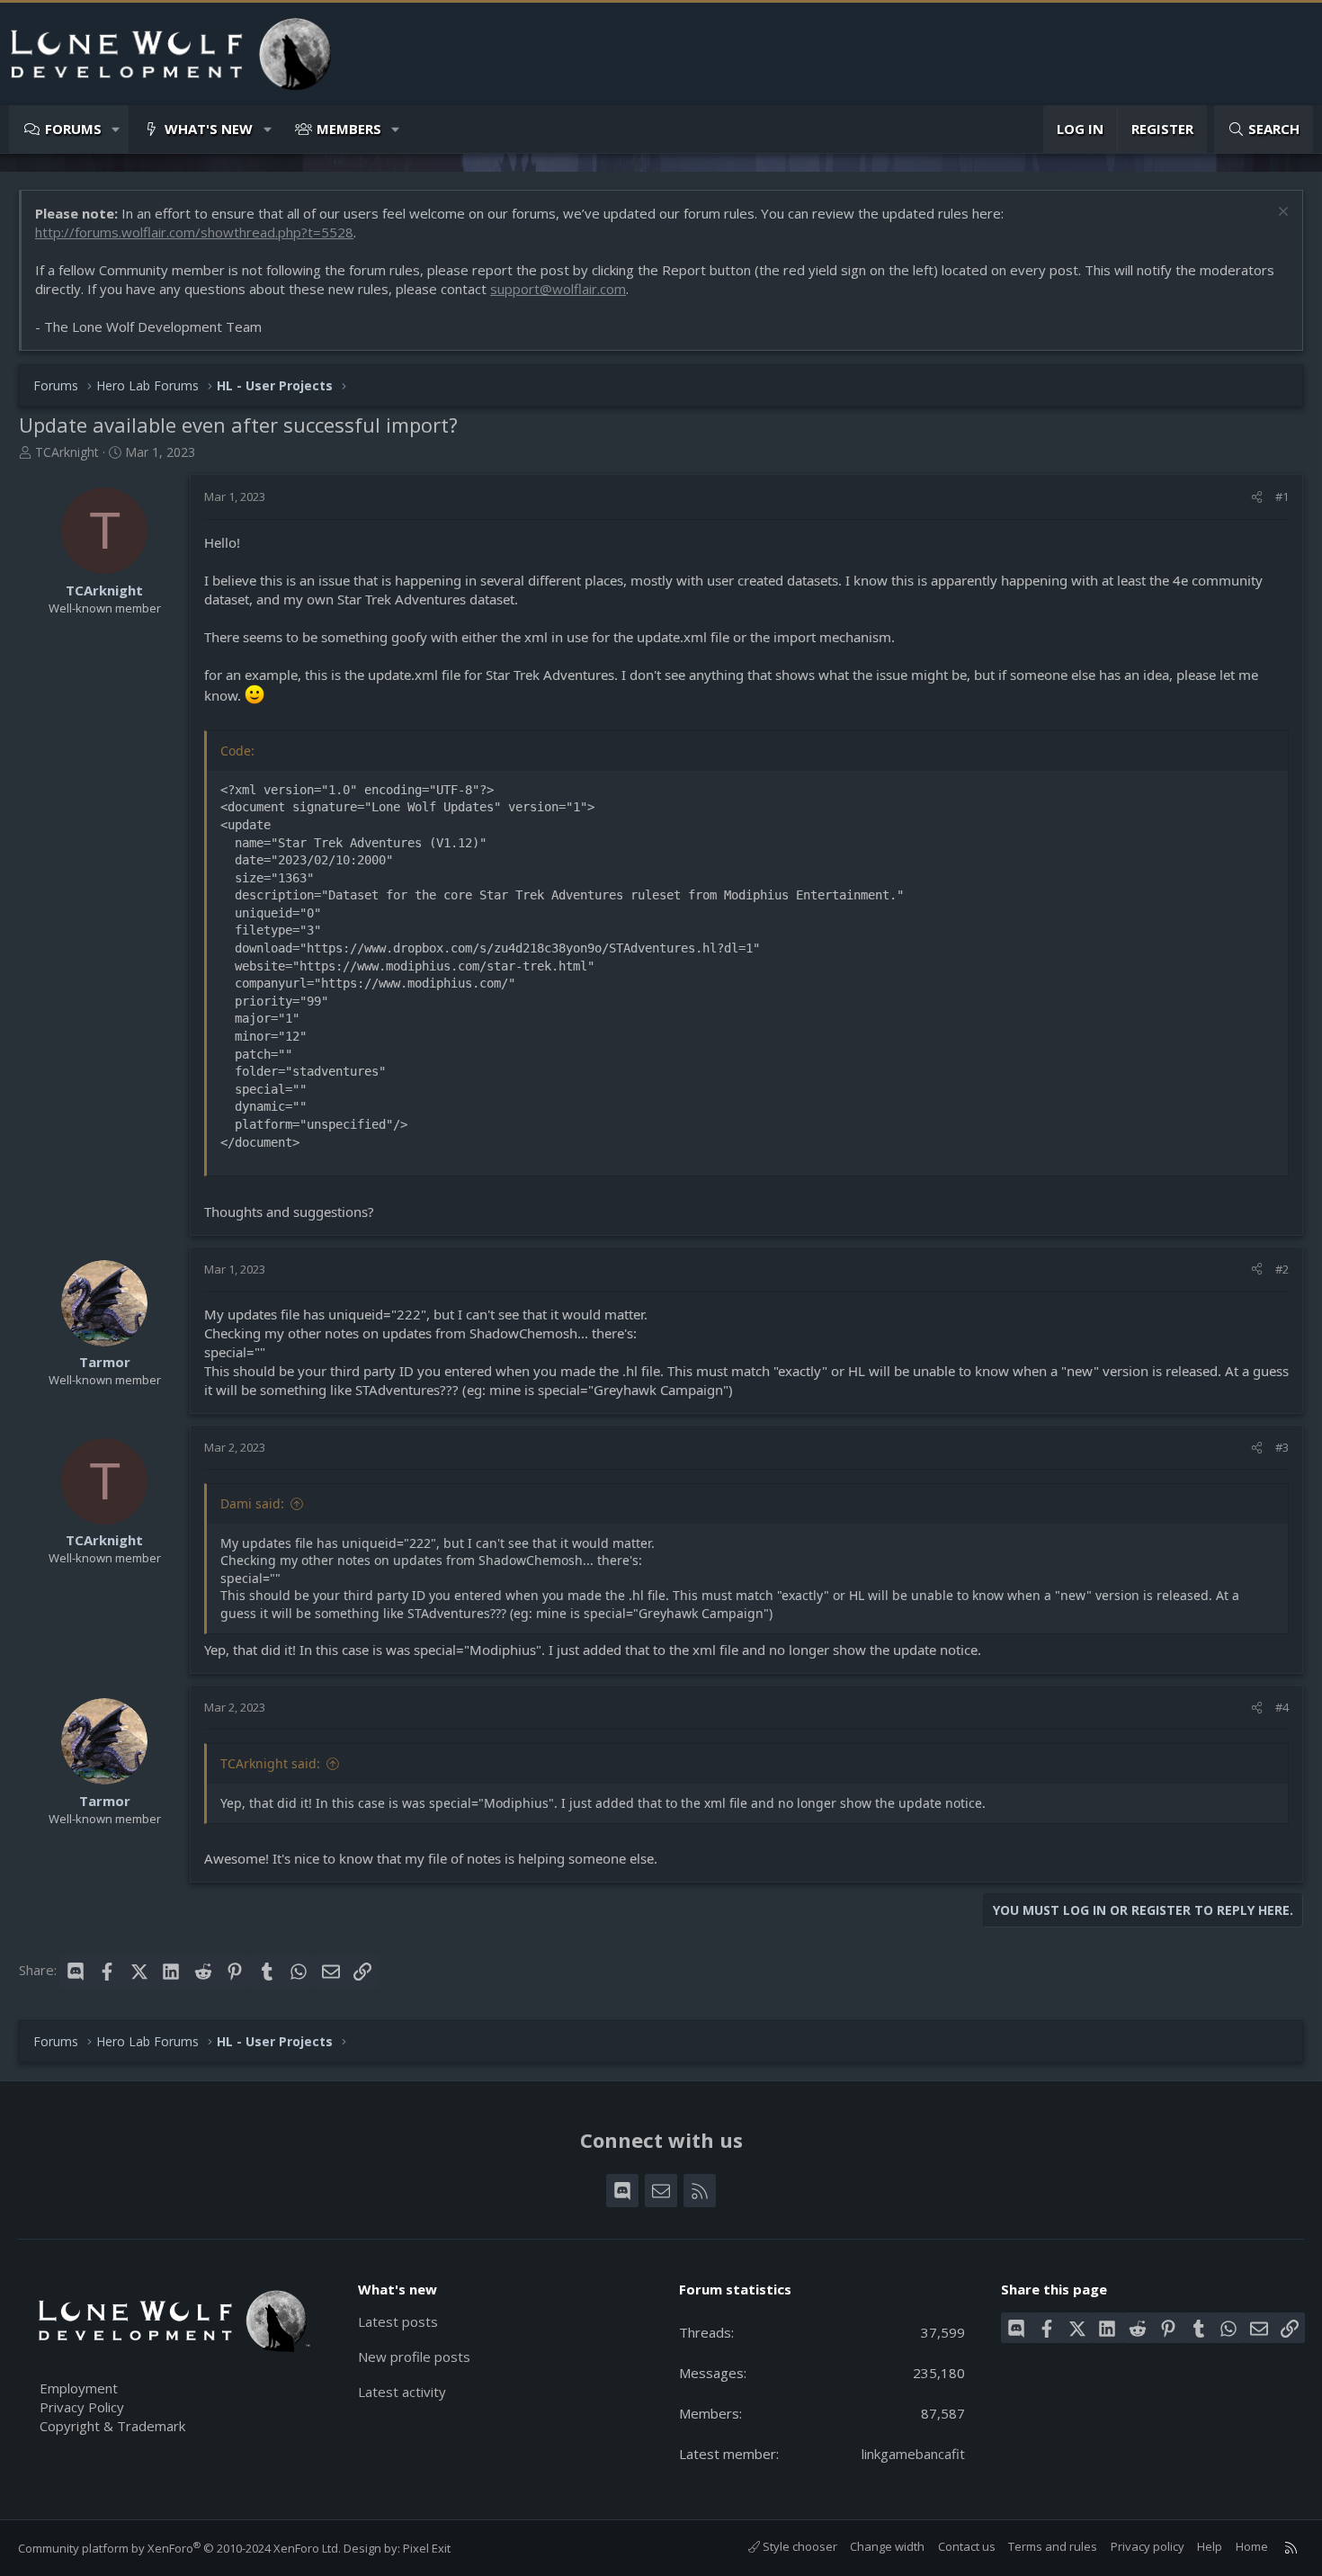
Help (1210, 2546)
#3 (1282, 1447)
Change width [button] (887, 2546)
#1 (1282, 496)
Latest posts (398, 2321)
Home (1252, 2546)
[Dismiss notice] (1281, 214)
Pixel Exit (427, 2548)
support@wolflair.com (558, 289)
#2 (1282, 1269)
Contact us (967, 2546)
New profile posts (414, 2357)
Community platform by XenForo (179, 2548)
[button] (116, 129)
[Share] (1257, 496)
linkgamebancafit (913, 2454)
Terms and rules (1053, 2546)
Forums (73, 129)
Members (349, 129)
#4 (1282, 1707)
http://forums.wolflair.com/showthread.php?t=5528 (194, 232)
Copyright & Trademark (112, 2426)
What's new (209, 129)
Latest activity (402, 2392)
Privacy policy (1148, 2546)
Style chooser (799, 2546)
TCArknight (67, 452)
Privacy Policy (82, 2407)
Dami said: (252, 1503)
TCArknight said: (270, 1763)
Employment (79, 2388)
